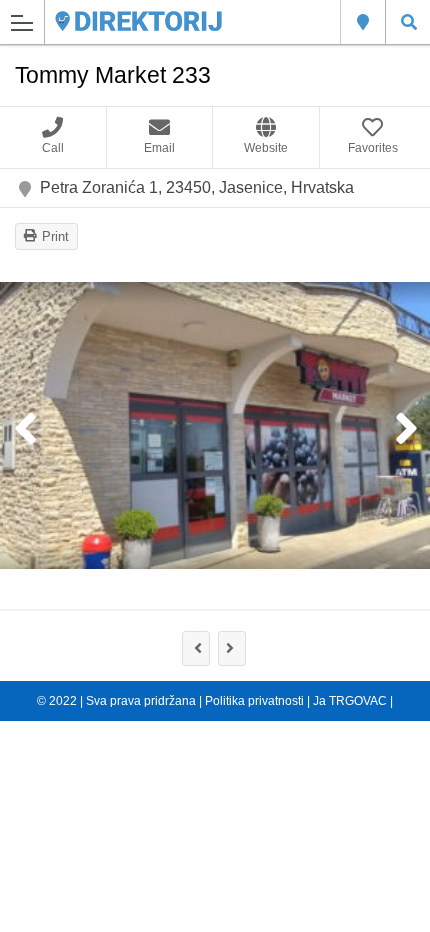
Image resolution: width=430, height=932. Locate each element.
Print (55, 236)
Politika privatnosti (254, 701)
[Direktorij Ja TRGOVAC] (138, 21)
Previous (25, 430)
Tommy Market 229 (196, 648)
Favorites (373, 148)
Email (159, 148)
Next (405, 430)
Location (362, 22)
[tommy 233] (215, 425)
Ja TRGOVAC (350, 701)
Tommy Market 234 (232, 648)
